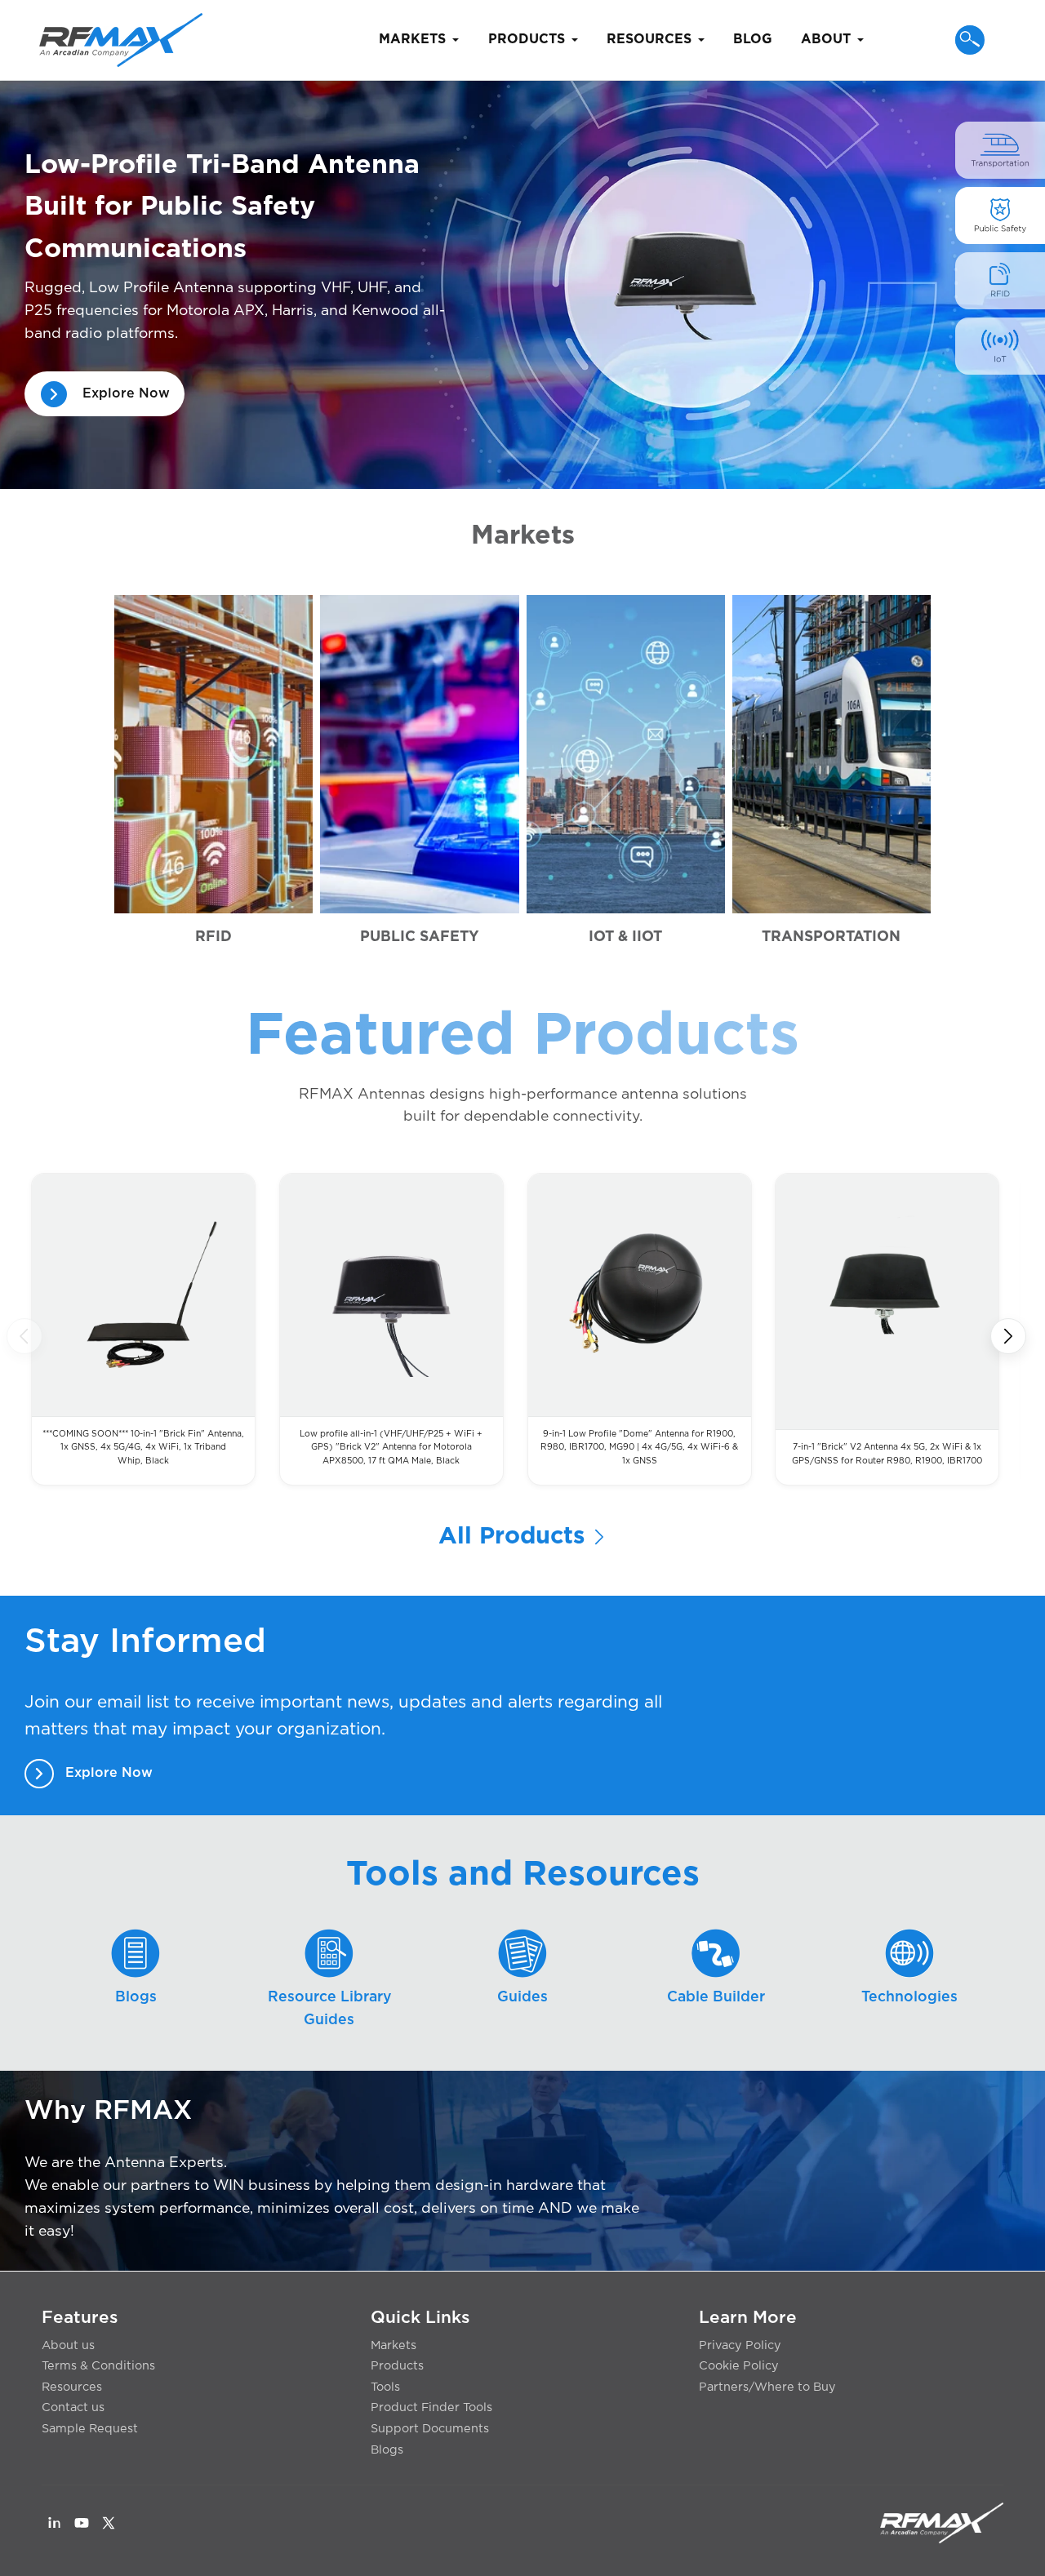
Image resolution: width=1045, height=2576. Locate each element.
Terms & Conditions (98, 2366)
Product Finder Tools (431, 2407)
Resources (72, 2387)
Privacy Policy (740, 2345)
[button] (970, 40)
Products (397, 2366)
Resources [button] (649, 39)
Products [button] (527, 39)
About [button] (826, 39)
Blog (753, 39)
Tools (385, 2387)
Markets (394, 2345)
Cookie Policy (739, 2366)
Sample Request (90, 2429)
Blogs (387, 2450)
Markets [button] (412, 39)
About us (68, 2345)
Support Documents (430, 2429)
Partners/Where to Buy (767, 2387)
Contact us (73, 2407)
